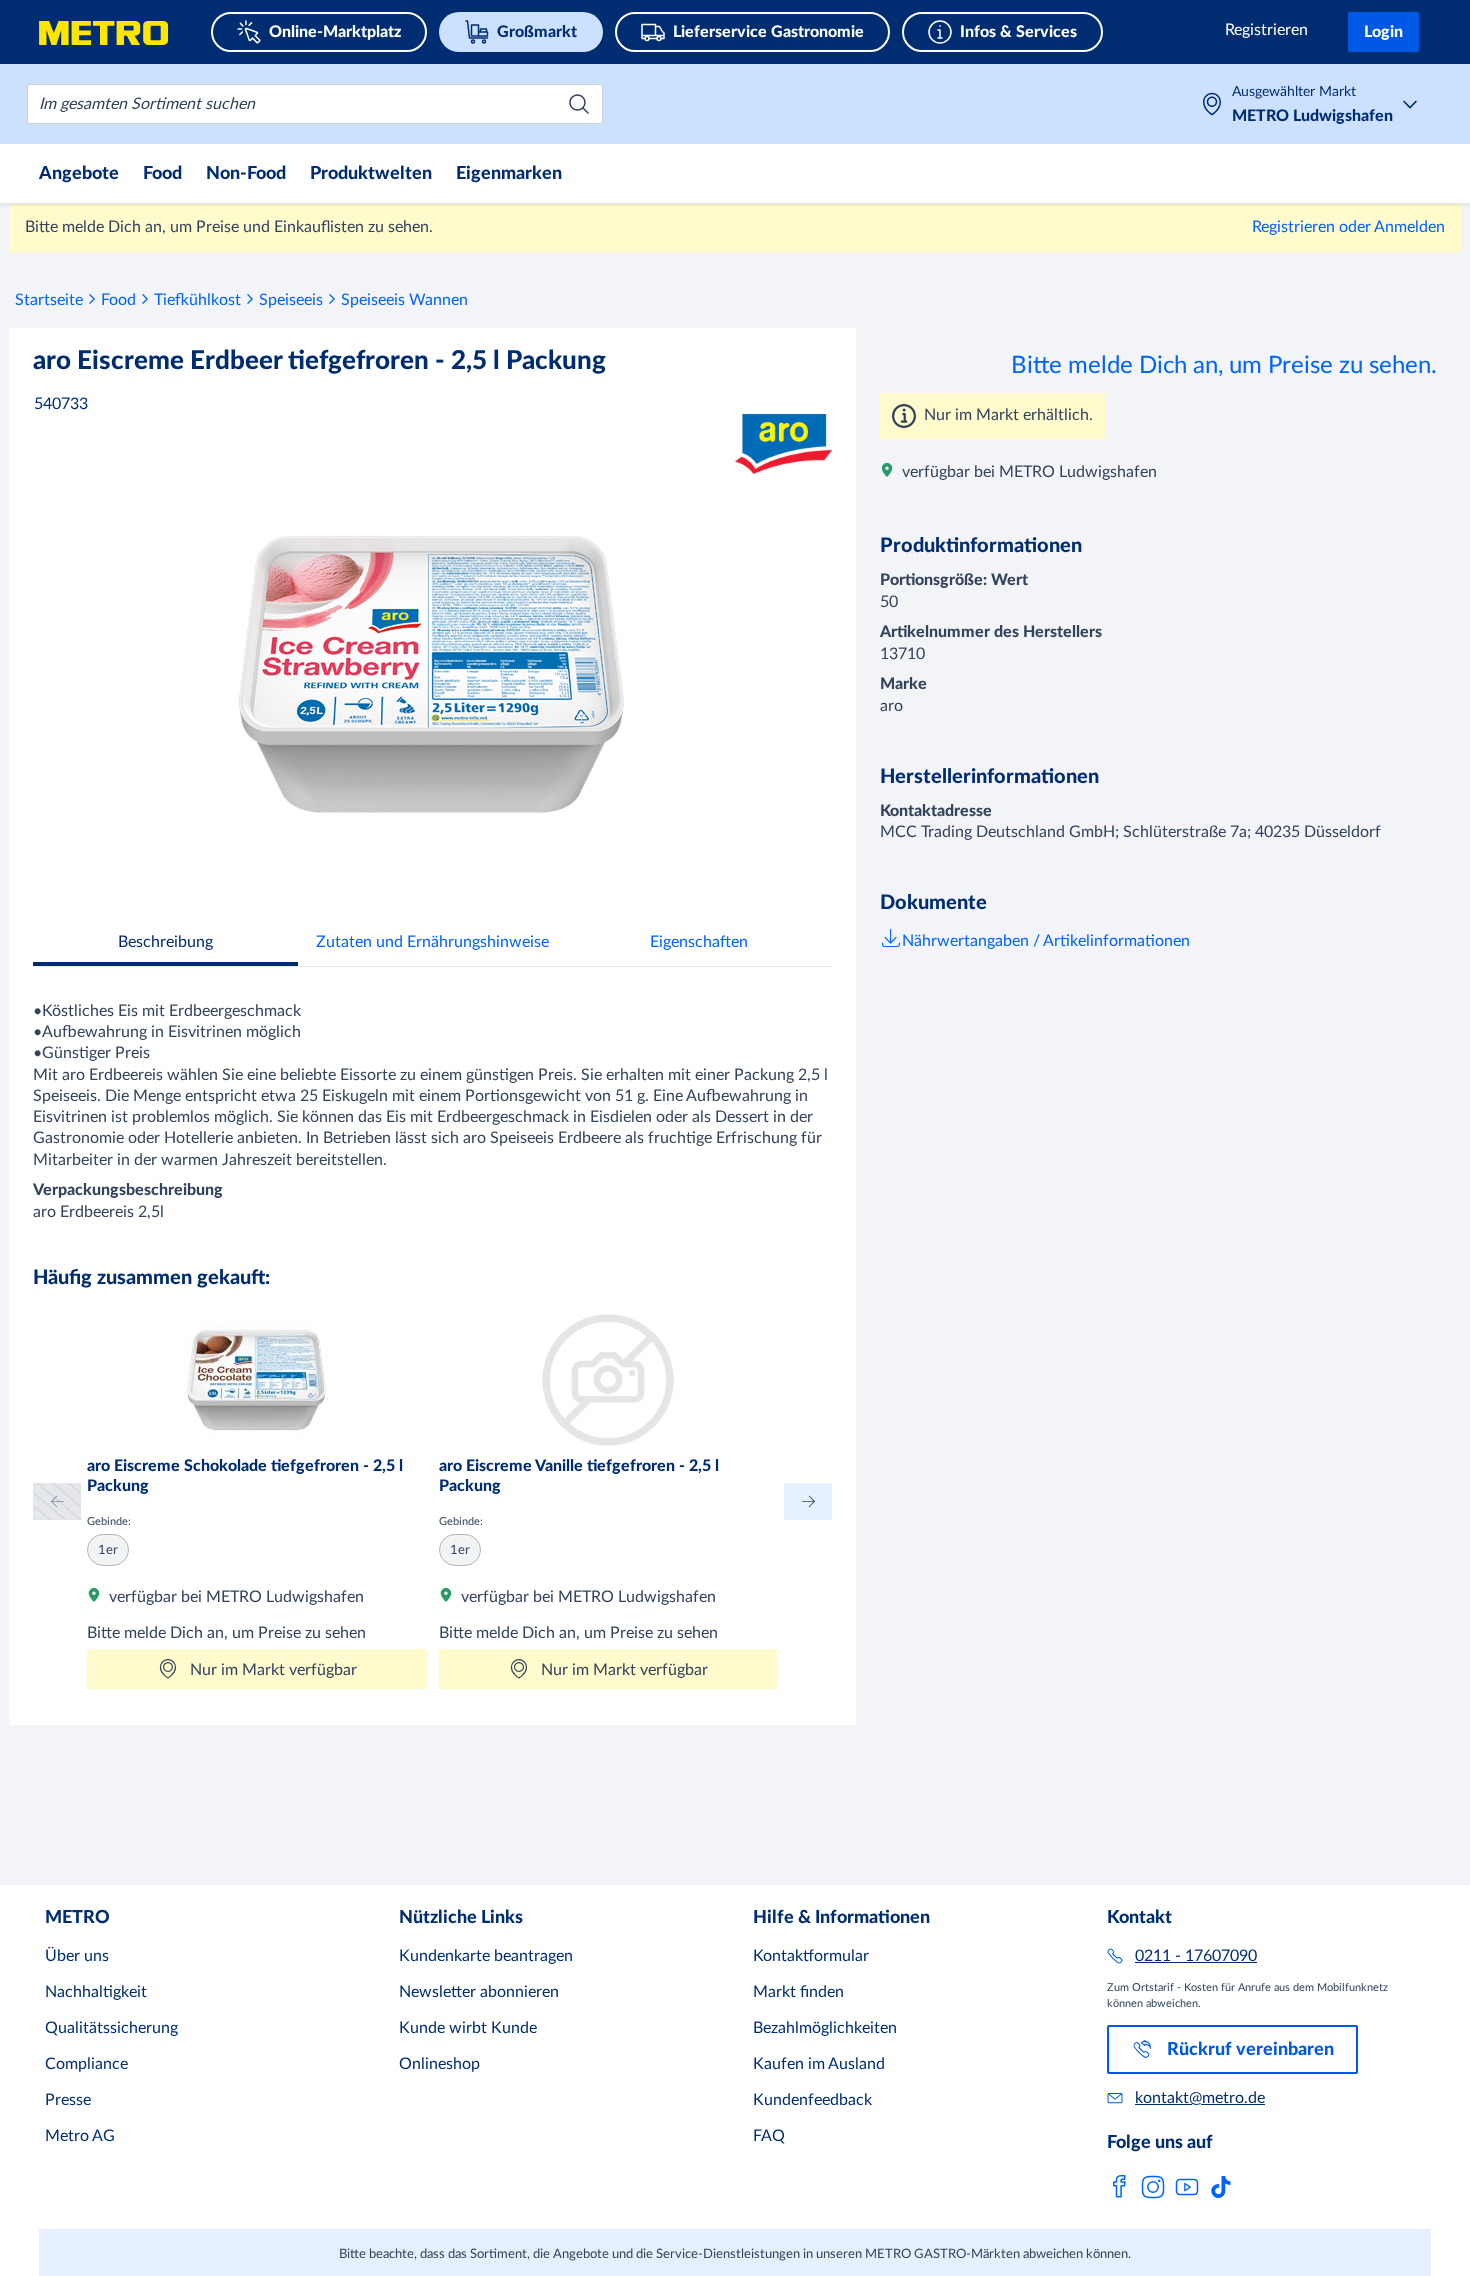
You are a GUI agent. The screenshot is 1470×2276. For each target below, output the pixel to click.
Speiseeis (291, 300)
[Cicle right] (808, 1501)
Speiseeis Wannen (404, 300)
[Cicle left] (57, 1501)
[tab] (165, 944)
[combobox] (315, 104)
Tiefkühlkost (197, 300)
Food (118, 300)
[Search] (579, 104)
